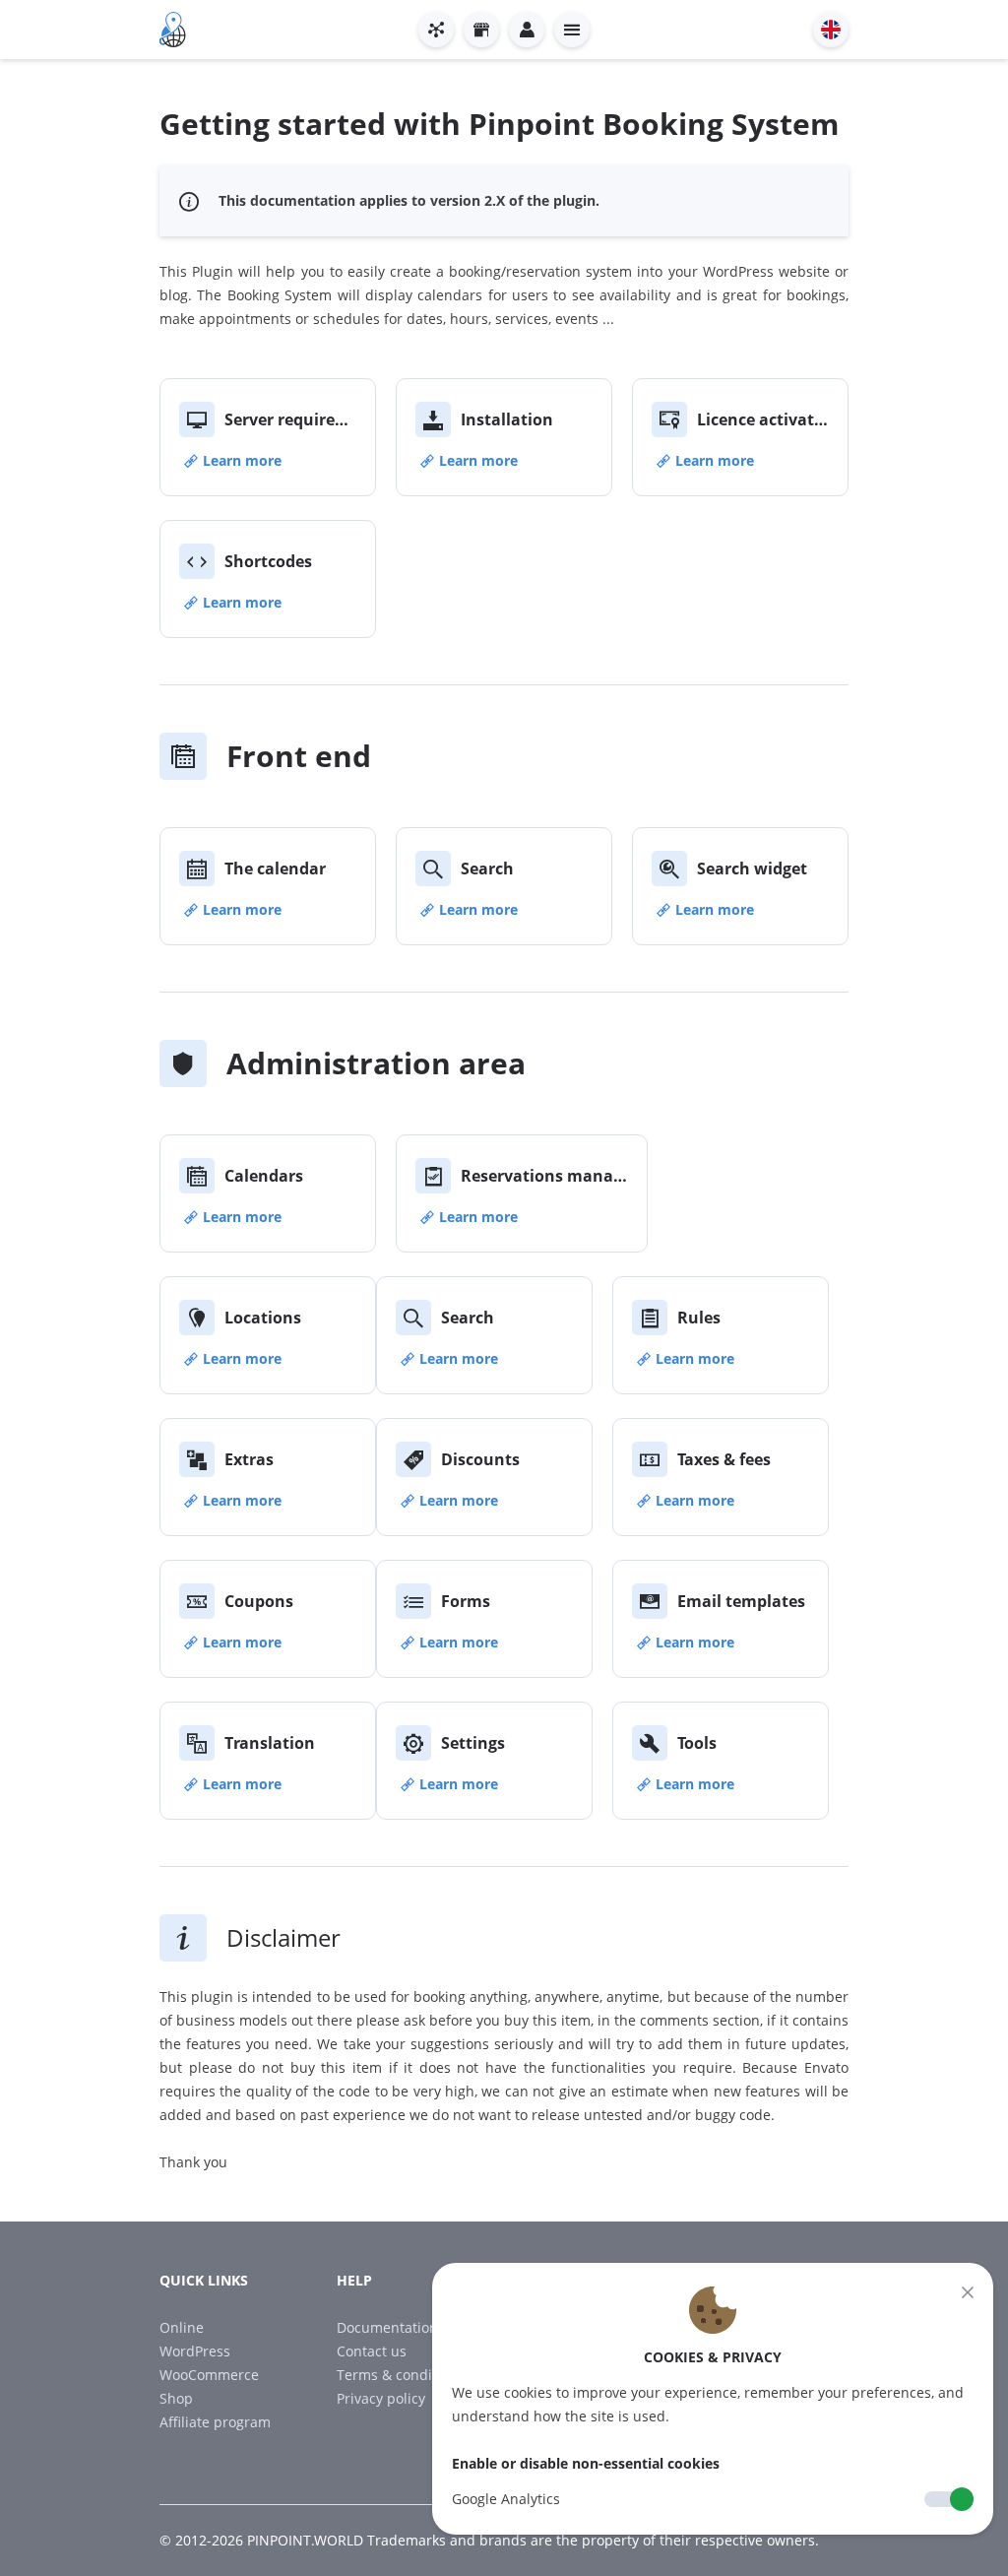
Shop (176, 2398)
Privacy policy (381, 2398)
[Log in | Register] (527, 30)
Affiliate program (215, 2422)
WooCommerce (209, 2375)
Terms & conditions (401, 2375)
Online (182, 2327)
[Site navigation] (572, 30)
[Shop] (481, 30)
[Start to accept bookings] (436, 30)
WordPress (195, 2351)
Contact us (372, 2351)
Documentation (387, 2327)
